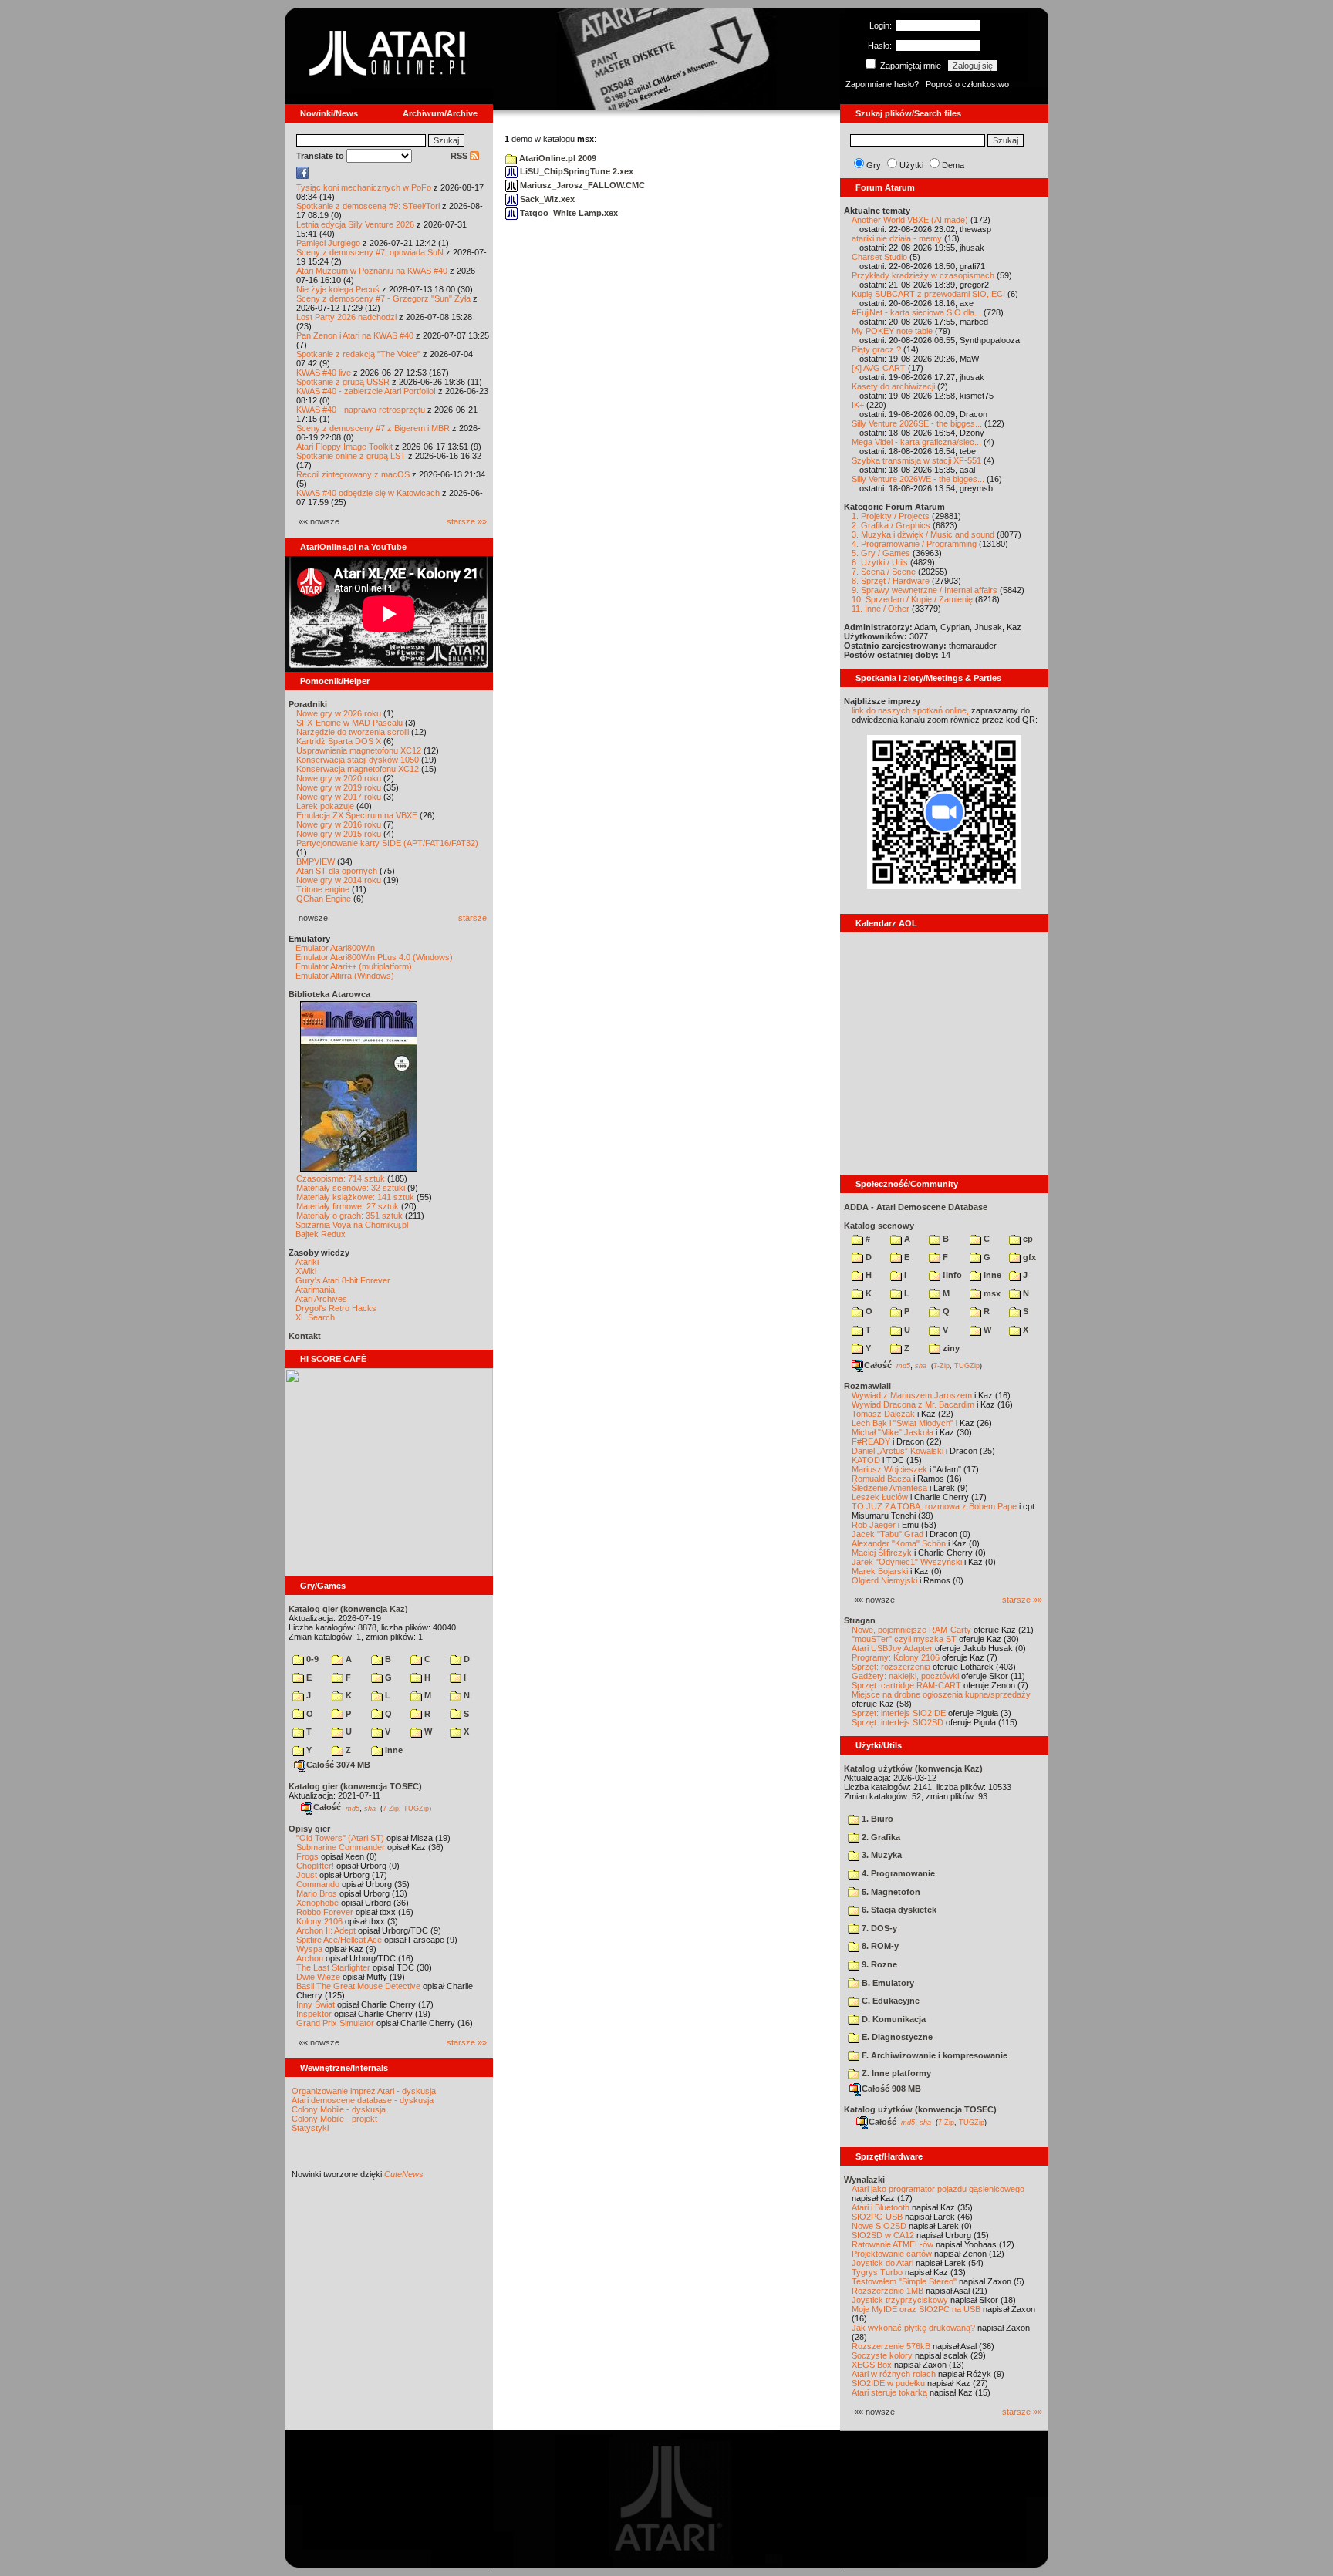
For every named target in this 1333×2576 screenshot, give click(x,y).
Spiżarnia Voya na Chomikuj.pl (352, 1225)
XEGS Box (872, 2365)
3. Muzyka (881, 1855)
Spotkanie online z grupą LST (351, 456)
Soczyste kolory (882, 2355)
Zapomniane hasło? (882, 84)
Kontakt (305, 1336)
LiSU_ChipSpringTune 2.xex (575, 171)
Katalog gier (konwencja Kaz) (348, 1609)
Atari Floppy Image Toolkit (346, 447)
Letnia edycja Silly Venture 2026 (355, 224)
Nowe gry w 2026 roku (339, 713)
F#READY (871, 1441)
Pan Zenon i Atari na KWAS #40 (355, 335)
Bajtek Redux (321, 1234)
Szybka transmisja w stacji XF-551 (916, 460)
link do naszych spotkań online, (910, 710)
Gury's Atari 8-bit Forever (343, 1280)
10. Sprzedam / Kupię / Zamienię (912, 599)
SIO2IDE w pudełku (888, 2383)
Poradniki (308, 704)
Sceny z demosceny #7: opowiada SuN (370, 252)
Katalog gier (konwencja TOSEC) (355, 1786)
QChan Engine (324, 899)
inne (393, 1750)
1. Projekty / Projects (891, 516)
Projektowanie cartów (892, 2254)
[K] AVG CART (879, 368)
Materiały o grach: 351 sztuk (349, 1216)
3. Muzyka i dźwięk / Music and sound (923, 534)
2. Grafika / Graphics (891, 525)
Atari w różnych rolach (894, 2374)
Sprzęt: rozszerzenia (891, 1667)
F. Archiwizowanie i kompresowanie (933, 2055)
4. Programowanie (897, 1873)
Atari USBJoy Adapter (892, 1648)
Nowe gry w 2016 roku (339, 824)
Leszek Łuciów (880, 1497)
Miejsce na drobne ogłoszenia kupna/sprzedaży (941, 1694)
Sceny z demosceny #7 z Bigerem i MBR (373, 428)
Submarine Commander (341, 1847)
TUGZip (416, 1808)
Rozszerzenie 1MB (888, 2291)
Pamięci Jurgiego (328, 243)
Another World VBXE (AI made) (910, 220)
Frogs (307, 1856)
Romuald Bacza (881, 1479)
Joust (307, 1875)
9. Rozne (878, 1964)
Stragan (860, 1620)
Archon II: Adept (327, 1930)
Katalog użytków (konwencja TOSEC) (920, 2109)
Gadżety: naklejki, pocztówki (905, 1676)
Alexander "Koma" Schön (899, 1543)
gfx (1028, 1257)
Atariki (307, 1262)
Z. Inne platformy (895, 2073)
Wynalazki (864, 2180)
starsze (472, 918)
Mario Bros (317, 1893)
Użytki (911, 165)
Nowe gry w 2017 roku (339, 797)
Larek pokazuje (325, 806)
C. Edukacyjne (889, 2001)
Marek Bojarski (880, 1571)
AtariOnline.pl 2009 (557, 158)
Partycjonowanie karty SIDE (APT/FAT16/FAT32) (387, 843)
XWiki (306, 1271)
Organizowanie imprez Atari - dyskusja (364, 2091)
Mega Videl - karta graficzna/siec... (916, 442)
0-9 (311, 1659)
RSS (460, 156)
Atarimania (315, 1290)
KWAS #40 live (324, 373)
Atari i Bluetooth (881, 2207)
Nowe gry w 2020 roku (339, 778)
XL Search (315, 1317)
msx (991, 1293)
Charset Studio (879, 257)
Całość (327, 1807)
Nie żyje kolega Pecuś (338, 289)
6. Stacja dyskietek (898, 1910)
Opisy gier (309, 1829)
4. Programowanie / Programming (914, 544)
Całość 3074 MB (338, 1765)
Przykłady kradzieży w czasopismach (923, 275)
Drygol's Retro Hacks (336, 1308)
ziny (950, 1348)
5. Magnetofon (890, 1892)
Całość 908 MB (891, 2089)
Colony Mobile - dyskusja (339, 2109)
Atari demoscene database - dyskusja (363, 2100)
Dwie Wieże (318, 1977)
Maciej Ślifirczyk (882, 1553)
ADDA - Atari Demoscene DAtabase (916, 1207)
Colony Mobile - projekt (334, 2119)
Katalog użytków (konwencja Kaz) (913, 1768)
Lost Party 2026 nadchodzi (346, 317)
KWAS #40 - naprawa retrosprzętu (361, 410)
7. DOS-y (878, 1928)
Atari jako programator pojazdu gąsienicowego (938, 2189)
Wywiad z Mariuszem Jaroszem (912, 1395)
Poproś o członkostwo (967, 84)
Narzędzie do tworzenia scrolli (353, 732)
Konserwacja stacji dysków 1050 (358, 760)
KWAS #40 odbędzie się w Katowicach (368, 493)
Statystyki (310, 2128)
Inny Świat (316, 2004)
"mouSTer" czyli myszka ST (904, 1639)
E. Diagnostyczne (896, 2037)
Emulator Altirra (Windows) (345, 976)
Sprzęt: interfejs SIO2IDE (899, 1713)
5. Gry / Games (881, 553)
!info (951, 1275)
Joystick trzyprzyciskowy (900, 2300)
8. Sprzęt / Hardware (891, 581)
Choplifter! (315, 1866)
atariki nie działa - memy (897, 238)
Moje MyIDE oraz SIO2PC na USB (916, 2309)
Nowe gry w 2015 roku (339, 834)
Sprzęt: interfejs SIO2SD (898, 1722)
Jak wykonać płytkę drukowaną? (913, 2328)
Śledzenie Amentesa (889, 1488)
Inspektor (314, 2014)
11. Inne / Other (881, 609)
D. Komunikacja (893, 2019)
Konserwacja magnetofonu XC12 (358, 769)
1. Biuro (876, 1819)
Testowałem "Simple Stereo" (904, 2281)
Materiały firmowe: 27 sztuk (348, 1206)
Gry (874, 165)
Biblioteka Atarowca (329, 994)
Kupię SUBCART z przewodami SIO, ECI (928, 294)
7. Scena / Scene (884, 572)
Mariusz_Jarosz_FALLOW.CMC (581, 185)
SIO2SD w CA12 (883, 2235)
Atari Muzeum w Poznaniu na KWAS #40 (372, 271)
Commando (318, 1884)
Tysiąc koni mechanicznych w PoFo (364, 187)
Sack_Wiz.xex (546, 199)
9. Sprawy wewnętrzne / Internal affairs (925, 590)
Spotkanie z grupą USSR (343, 382)
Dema (953, 165)
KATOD (866, 1460)
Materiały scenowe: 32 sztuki (351, 1188)
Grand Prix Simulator (335, 2023)
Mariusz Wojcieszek (889, 1469)
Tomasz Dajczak (883, 1414)
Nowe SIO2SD (879, 2226)
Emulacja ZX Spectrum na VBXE (357, 815)
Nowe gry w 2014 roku (339, 880)
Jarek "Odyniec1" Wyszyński (907, 1562)
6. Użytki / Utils (880, 562)
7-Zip (391, 1808)
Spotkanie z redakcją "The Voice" (358, 354)
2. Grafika (880, 1837)
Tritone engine (323, 889)
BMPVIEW (316, 861)
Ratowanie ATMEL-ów (893, 2244)
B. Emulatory (887, 1983)
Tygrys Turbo (877, 2272)
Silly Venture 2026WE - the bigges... (918, 479)
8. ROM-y (879, 1946)
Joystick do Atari (882, 2263)
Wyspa (309, 1949)
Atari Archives (321, 1299)
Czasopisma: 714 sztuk (341, 1178)
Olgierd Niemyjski (884, 1580)
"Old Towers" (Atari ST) (340, 1838)
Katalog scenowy (879, 1226)
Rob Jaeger (874, 1525)
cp (1027, 1239)
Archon (310, 1958)
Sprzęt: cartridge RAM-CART (906, 1685)
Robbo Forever (325, 1912)
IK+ (858, 405)
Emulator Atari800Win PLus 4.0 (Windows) (374, 957)
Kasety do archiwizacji (893, 386)
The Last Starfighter (333, 1967)
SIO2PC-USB (877, 2217)
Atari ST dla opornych (337, 871)
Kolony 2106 (319, 1921)
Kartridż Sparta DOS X (339, 741)
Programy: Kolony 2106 (896, 1657)
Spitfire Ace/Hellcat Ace (339, 1940)
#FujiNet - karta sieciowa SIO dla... (916, 312)
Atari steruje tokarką (889, 2392)
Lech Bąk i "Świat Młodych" (903, 1423)
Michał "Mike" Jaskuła (893, 1432)
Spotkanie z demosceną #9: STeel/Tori (368, 206)
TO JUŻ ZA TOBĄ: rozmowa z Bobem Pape (934, 1506)
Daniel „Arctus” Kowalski (898, 1451)
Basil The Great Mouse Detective (358, 1986)
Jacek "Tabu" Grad (888, 1534)
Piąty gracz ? (876, 349)
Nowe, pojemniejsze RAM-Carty (911, 1630)
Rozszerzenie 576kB (891, 2346)
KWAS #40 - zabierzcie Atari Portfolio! (366, 391)
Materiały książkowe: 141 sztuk (355, 1197)
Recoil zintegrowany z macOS (353, 474)
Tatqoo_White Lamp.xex (568, 213)
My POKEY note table (892, 331)
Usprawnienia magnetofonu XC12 (359, 750)
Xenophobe (317, 1903)
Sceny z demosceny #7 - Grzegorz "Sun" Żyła (383, 298)
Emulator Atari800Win (335, 948)
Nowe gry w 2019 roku (339, 787)
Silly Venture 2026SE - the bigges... (917, 423)
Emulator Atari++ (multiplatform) (354, 966)
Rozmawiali (867, 1386)
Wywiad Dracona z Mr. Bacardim (913, 1404)
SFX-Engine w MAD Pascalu (349, 723)
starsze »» (467, 521)
